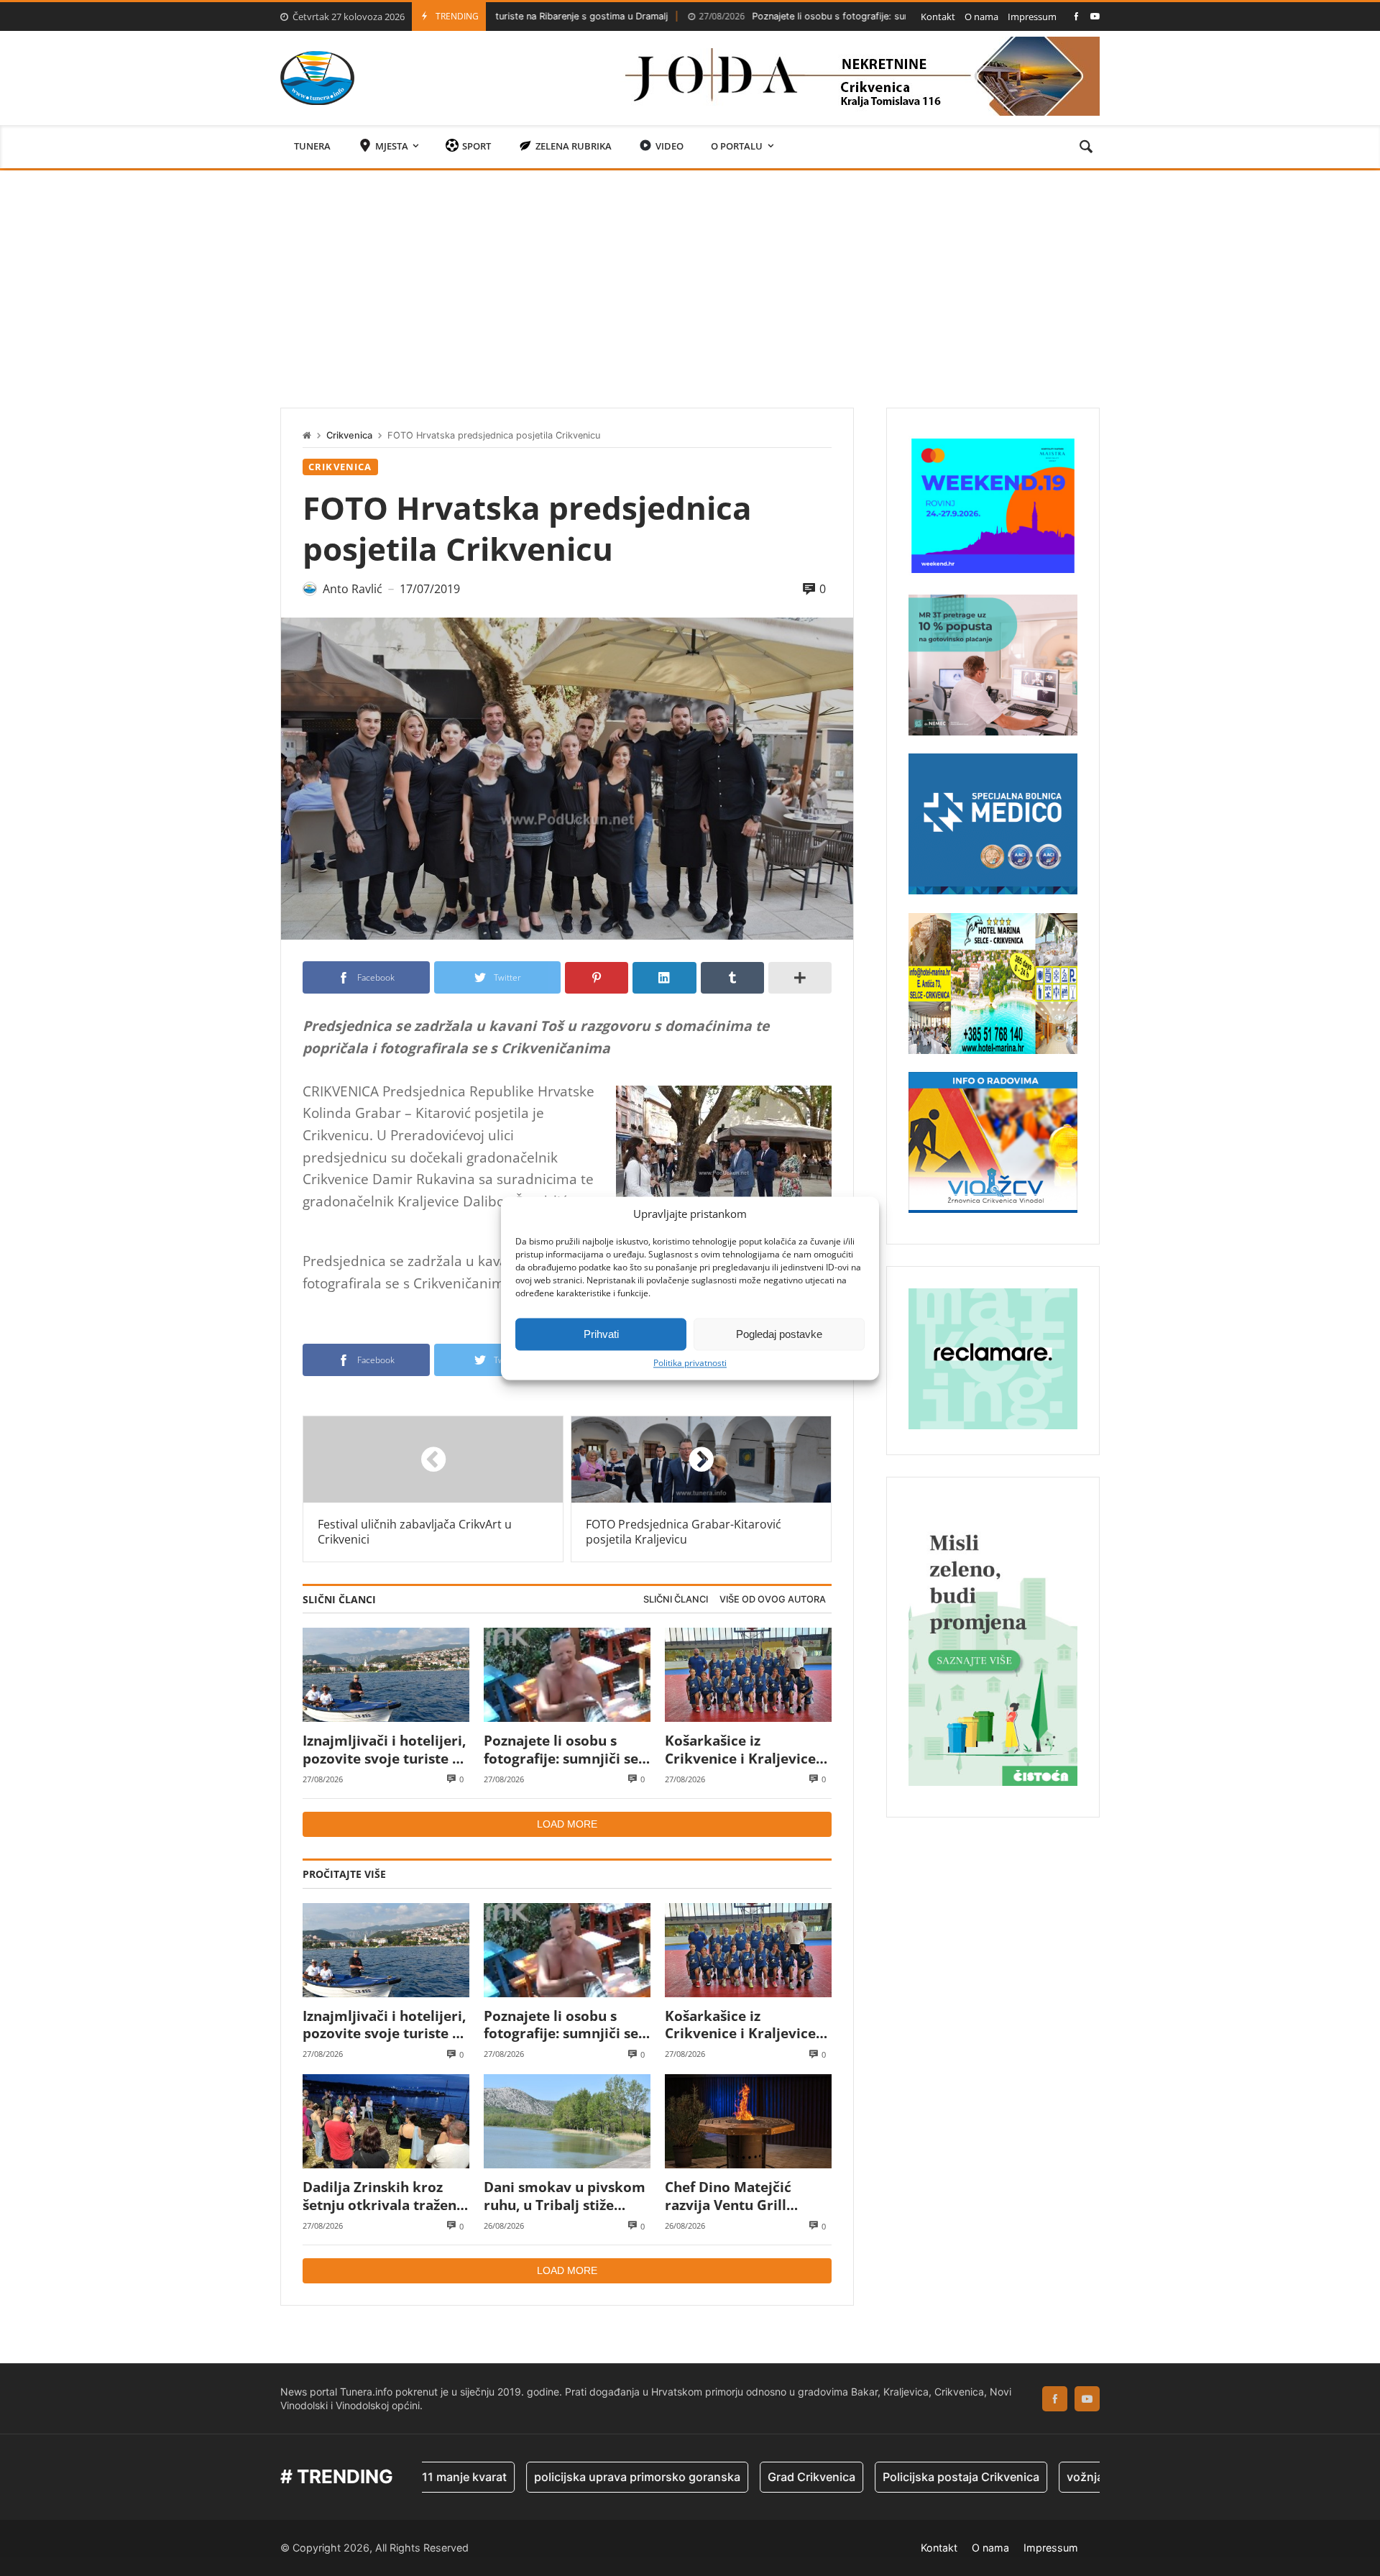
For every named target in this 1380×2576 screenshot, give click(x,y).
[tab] (676, 1600)
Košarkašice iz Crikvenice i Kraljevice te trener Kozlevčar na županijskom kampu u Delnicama (740, 1750)
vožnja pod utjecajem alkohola (1062, 2477)
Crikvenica (349, 435)
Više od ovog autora (773, 1599)
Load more (567, 1824)
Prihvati (601, 1334)
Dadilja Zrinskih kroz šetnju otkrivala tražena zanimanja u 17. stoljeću (383, 2196)
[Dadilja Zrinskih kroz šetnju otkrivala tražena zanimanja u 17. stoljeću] (386, 2121)
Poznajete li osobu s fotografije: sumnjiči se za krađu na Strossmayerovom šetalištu (815, 16)
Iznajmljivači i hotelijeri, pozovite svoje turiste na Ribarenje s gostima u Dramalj (386, 1750)
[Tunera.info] (317, 78)
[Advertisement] (690, 278)
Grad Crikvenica (724, 2477)
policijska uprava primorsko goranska (549, 2477)
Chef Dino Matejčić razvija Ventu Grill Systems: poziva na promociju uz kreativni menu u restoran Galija (742, 2196)
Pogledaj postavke (779, 1334)
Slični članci (676, 1599)
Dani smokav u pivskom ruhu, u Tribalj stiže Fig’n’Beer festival (565, 2196)
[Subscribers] (1095, 16)
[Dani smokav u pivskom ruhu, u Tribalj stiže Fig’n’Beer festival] (567, 2121)
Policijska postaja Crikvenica (873, 2477)
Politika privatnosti (690, 1363)
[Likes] (1076, 16)
